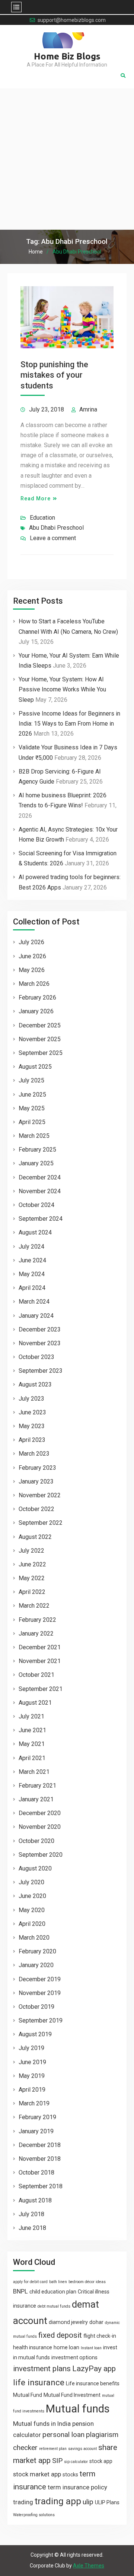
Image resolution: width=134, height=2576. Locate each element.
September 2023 (41, 1371)
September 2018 (41, 2186)
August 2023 (35, 1384)
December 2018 (40, 2145)
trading (23, 2502)
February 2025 (37, 1150)
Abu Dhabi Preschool (56, 528)
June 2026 (32, 956)
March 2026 (34, 984)
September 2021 (41, 1689)
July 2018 (31, 2214)
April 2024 (32, 1288)
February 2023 (37, 1468)
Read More (36, 498)
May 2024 (32, 1274)
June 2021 (32, 1730)
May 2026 (32, 970)
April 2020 (32, 1924)
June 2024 (32, 1260)
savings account (82, 2449)
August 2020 (35, 1868)
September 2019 (41, 2020)
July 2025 (31, 1080)
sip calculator (76, 2462)
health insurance (33, 2347)
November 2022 (40, 1495)
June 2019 (32, 2062)
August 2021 (35, 1703)
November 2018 (40, 2159)
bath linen (58, 2282)
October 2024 (36, 1205)
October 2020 (36, 1841)
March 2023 (34, 1454)
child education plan (53, 2292)
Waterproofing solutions (34, 2515)
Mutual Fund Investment (72, 2395)
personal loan (63, 2435)
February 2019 (37, 2117)
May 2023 (32, 1426)
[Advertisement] (67, 159)
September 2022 (41, 1523)
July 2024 (31, 1247)
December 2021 (40, 1647)
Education (42, 518)
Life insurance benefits (93, 2383)
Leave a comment (53, 538)
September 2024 (41, 1219)
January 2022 (36, 1634)
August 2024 (35, 1232)
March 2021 (34, 1772)
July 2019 (31, 2048)
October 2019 (36, 2007)
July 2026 (31, 942)
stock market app (37, 2474)
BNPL (20, 2291)
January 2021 (36, 1799)
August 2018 (35, 2200)
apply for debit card (30, 2282)
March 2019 (34, 2103)
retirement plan (53, 2449)
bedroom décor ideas (87, 2282)
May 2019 (32, 2076)
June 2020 (32, 1896)
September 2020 (41, 1855)
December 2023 (40, 1329)
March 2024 (34, 1302)
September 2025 (41, 1053)
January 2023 (36, 1481)
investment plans (42, 2369)
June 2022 (32, 1564)
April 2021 (32, 1758)
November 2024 (40, 1191)
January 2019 (36, 2131)
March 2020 (34, 1938)
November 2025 (40, 1039)
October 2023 (36, 1357)
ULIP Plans (107, 2502)
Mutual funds (78, 2409)
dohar (96, 2322)
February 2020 (37, 1951)
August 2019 (35, 2034)
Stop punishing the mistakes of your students (54, 375)
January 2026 (36, 1011)
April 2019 (32, 2090)
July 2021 (31, 1716)
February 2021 (37, 1786)
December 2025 (40, 1025)
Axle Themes (89, 2566)
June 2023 (32, 1412)
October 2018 (36, 2173)
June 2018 (32, 2228)
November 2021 (40, 1661)
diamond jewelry (68, 2322)
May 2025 (32, 1108)
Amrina (88, 409)
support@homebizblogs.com (72, 20)
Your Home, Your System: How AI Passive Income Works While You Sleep (62, 689)
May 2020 (32, 1910)
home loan (66, 2347)
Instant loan (91, 2348)
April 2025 (32, 1122)
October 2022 (36, 1509)
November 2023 (40, 1343)
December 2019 (40, 1979)
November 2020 (40, 1827)
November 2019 (40, 1993)
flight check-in (100, 2336)
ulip (88, 2502)
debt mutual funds (54, 2306)
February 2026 (37, 998)
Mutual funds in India (42, 2424)
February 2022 (37, 1620)
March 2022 (34, 1606)
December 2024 (40, 1177)
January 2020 (36, 1965)
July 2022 (31, 1551)
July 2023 (31, 1399)
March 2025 (34, 1136)
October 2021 (36, 1675)
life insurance (39, 2383)
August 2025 (35, 1067)
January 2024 (36, 1316)
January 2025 (36, 1163)
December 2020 (40, 1813)
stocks (70, 2475)
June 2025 (32, 1095)
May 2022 (32, 1578)
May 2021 (32, 1744)
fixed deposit (60, 2335)
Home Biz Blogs (67, 56)
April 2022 (32, 1592)
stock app (101, 2461)
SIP (57, 2461)
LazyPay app (94, 2369)
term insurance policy (77, 2487)
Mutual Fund (28, 2395)
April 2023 (32, 1440)
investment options (74, 2357)
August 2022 (35, 1537)
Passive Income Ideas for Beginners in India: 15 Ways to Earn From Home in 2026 (69, 724)
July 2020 (31, 1882)
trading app (58, 2501)
